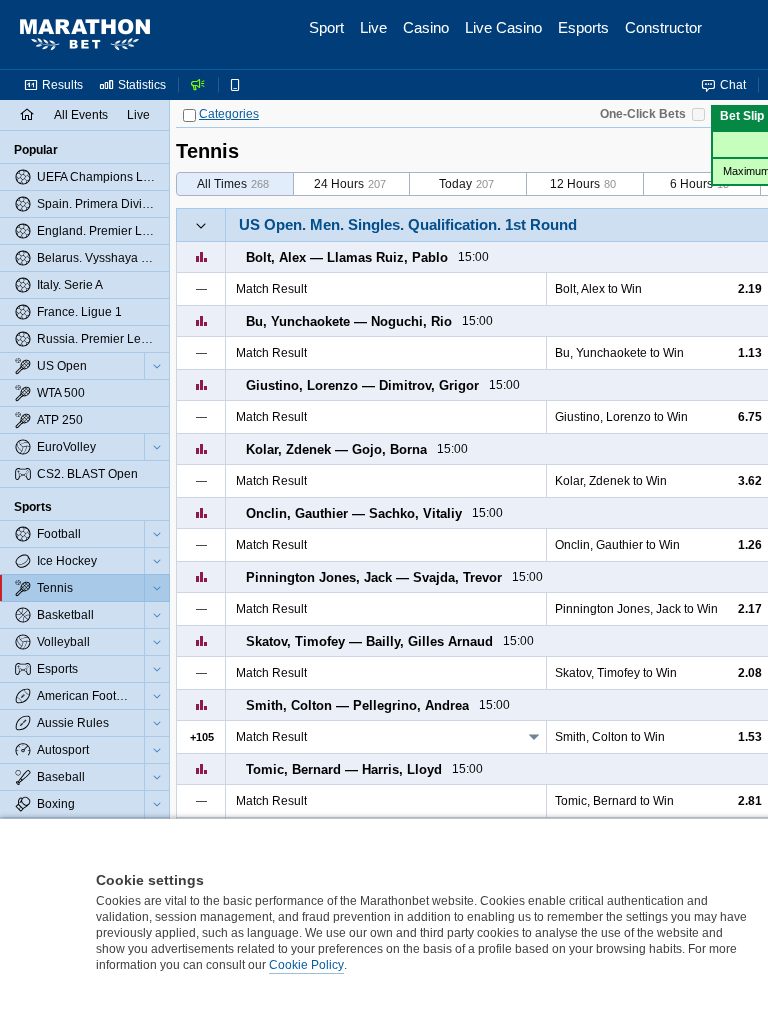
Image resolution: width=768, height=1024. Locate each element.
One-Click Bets (643, 114)
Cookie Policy (306, 965)
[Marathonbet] (85, 35)
